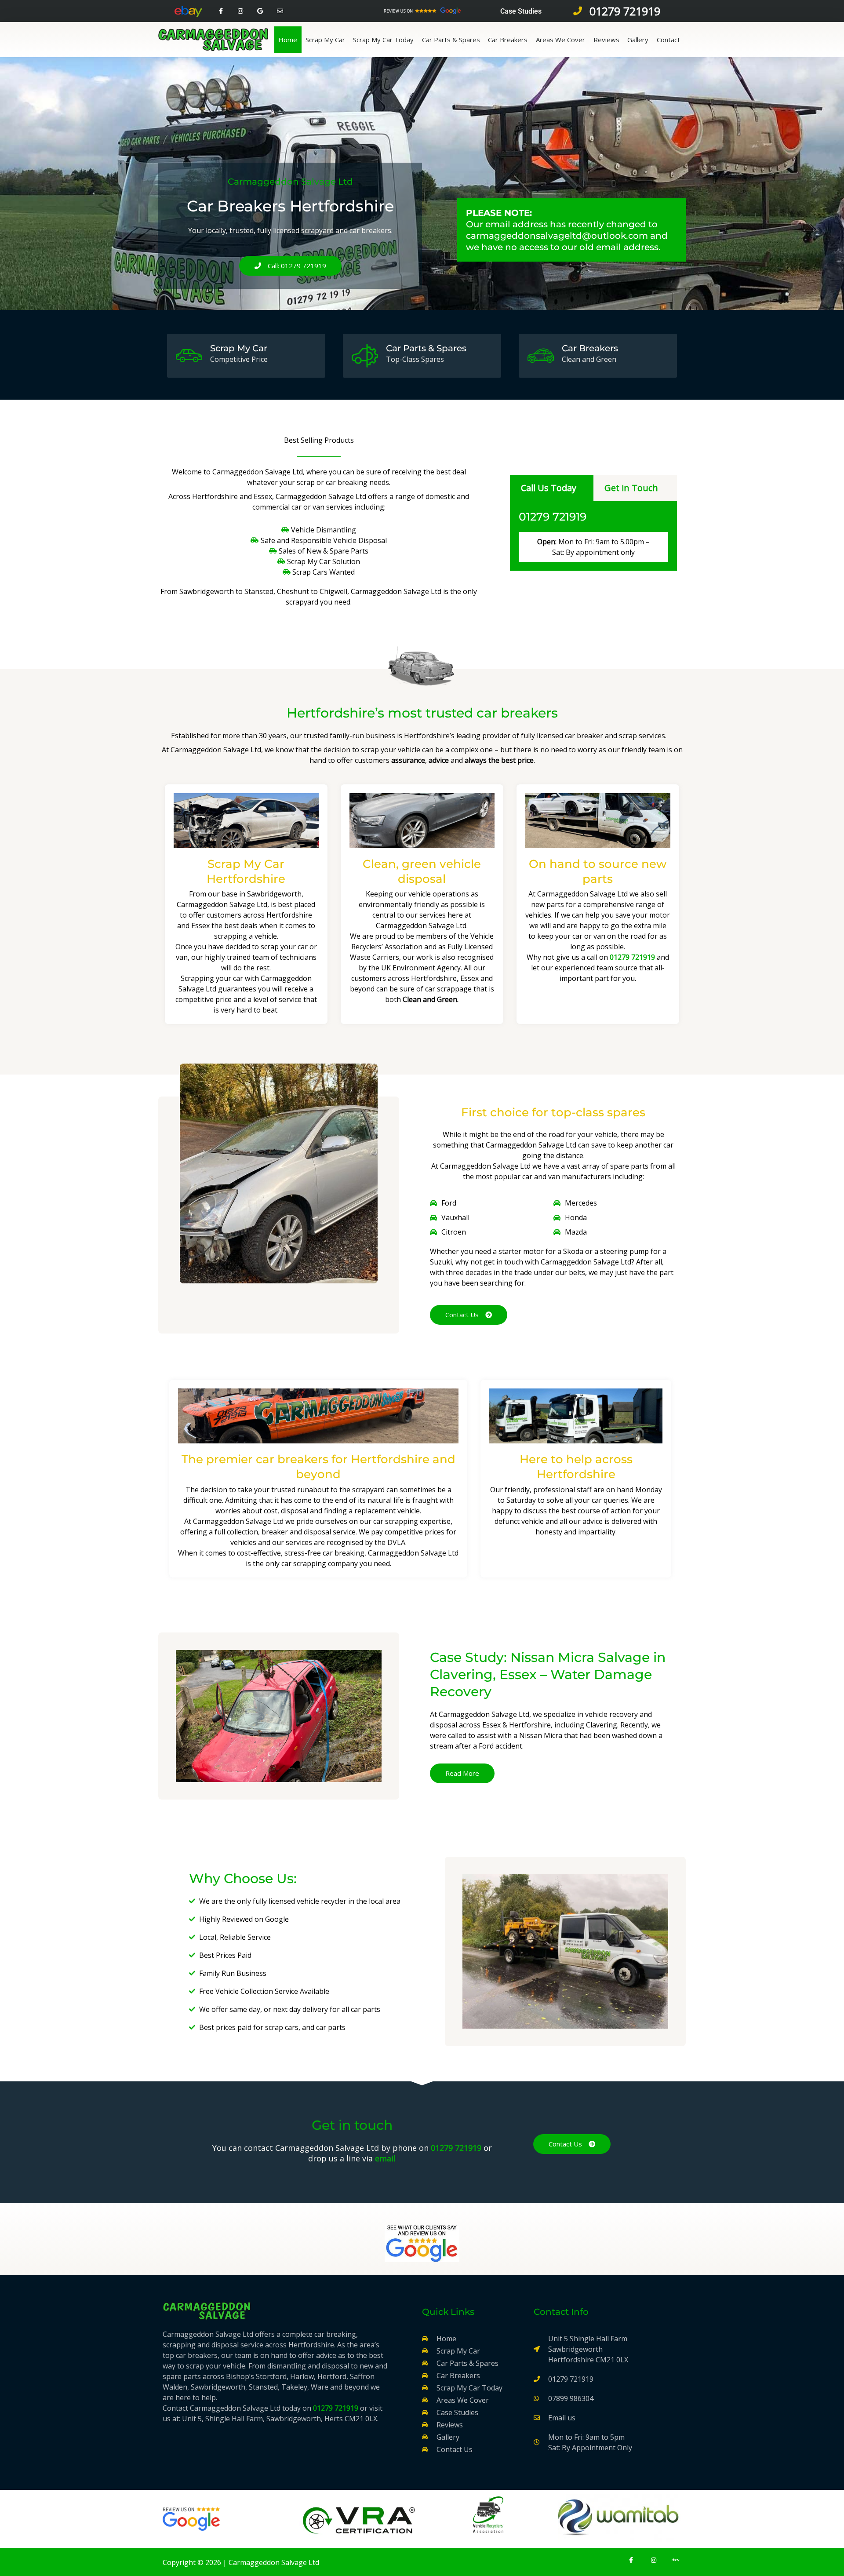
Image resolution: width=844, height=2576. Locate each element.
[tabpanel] (593, 536)
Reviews (606, 40)
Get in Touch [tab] (631, 488)
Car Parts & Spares (451, 40)
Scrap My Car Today (383, 40)
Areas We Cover (560, 40)
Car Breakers (508, 40)
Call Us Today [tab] (549, 488)
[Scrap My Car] (189, 356)
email (385, 2158)
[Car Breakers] (541, 356)
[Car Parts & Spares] (365, 356)
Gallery (638, 40)
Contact (668, 40)
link (540, 2463)
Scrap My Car (325, 40)
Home (288, 40)
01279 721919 (553, 517)
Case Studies (521, 11)
